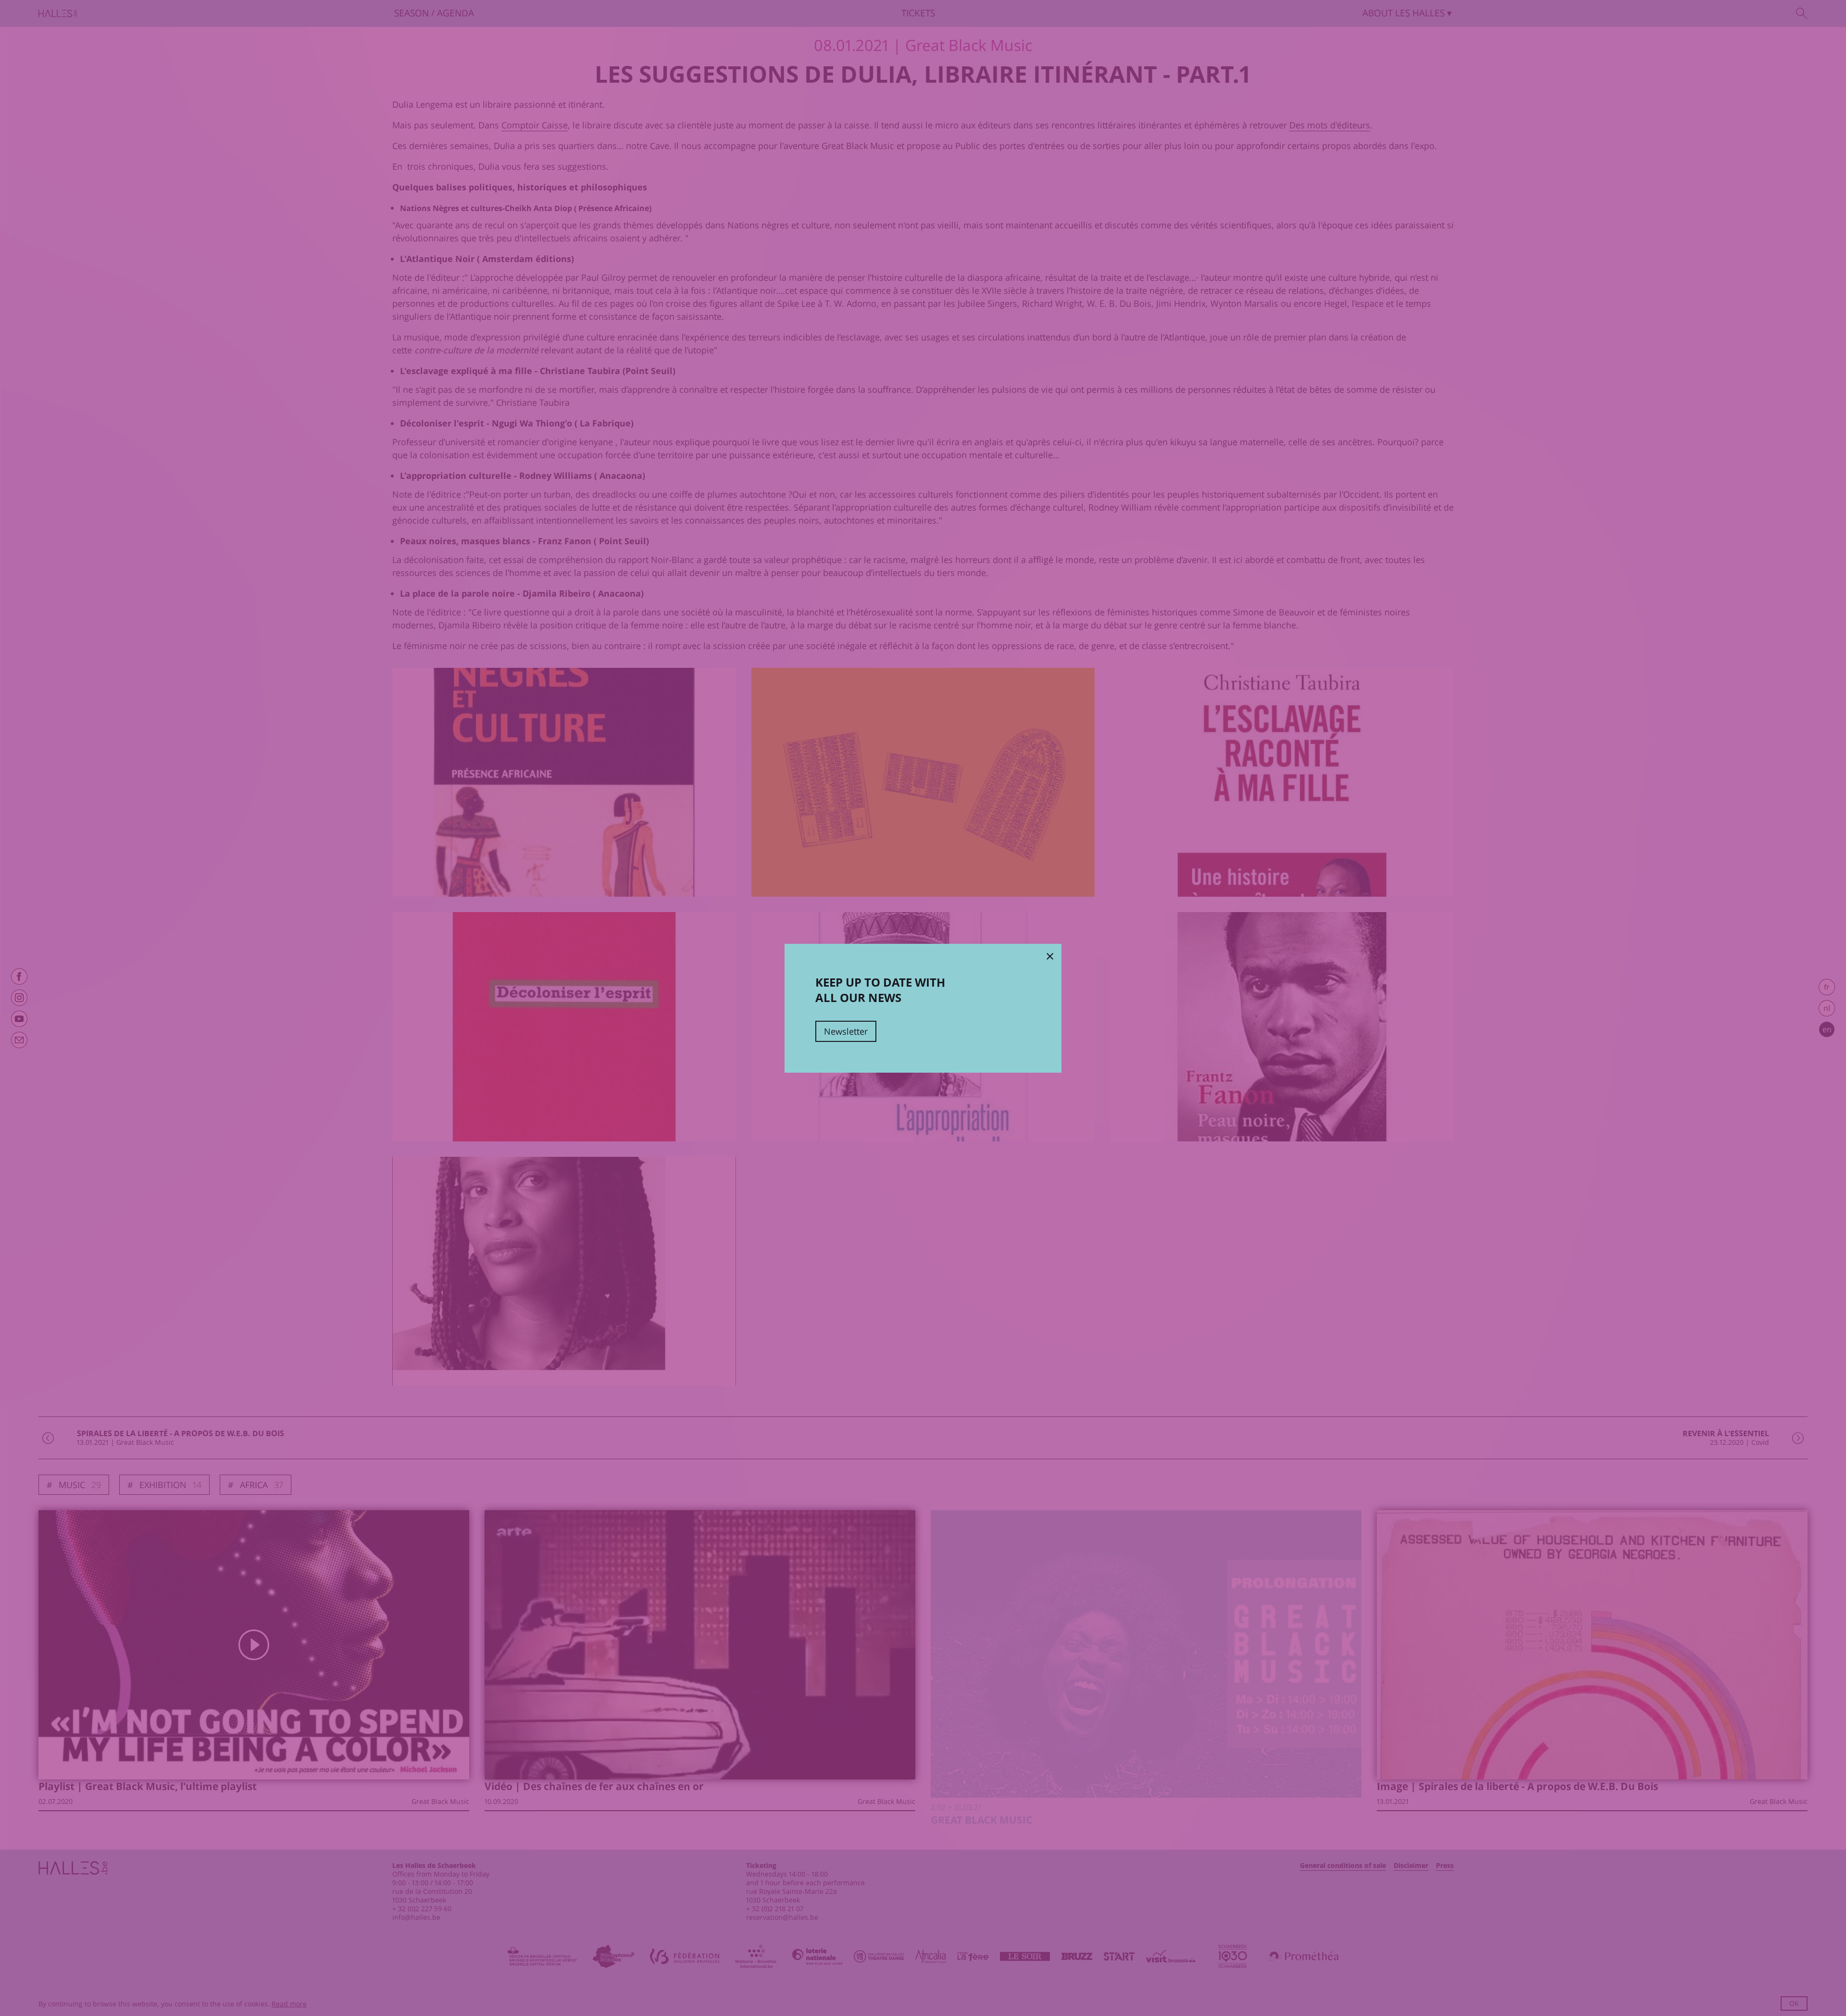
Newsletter (846, 1031)
